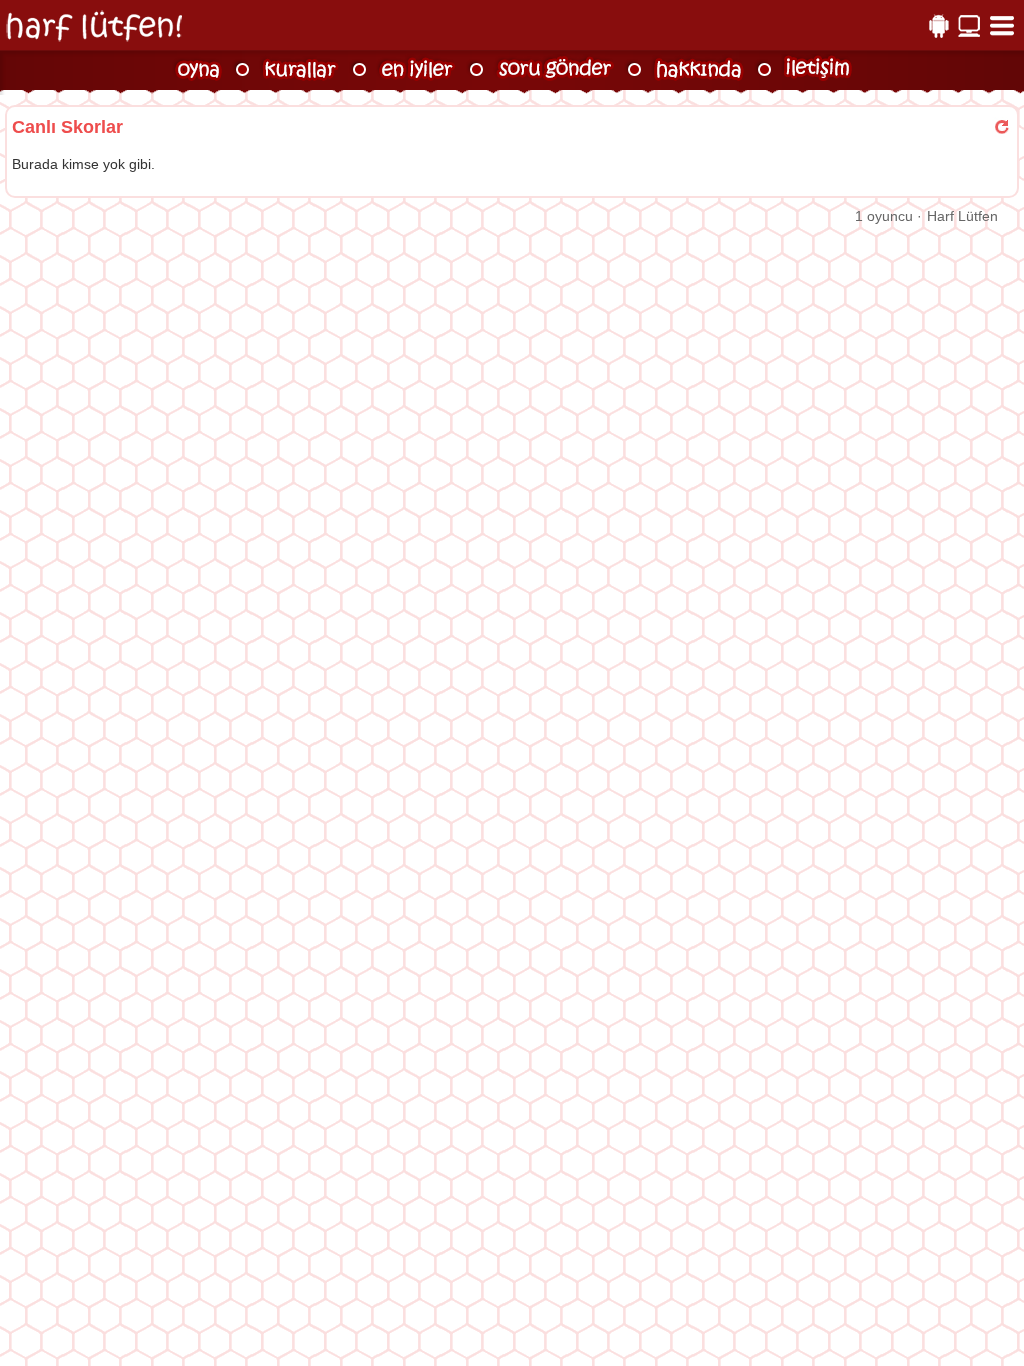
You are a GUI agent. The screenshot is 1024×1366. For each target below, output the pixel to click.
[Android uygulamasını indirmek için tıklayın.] (938, 26)
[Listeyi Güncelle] (1002, 127)
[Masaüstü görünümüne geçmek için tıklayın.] (968, 26)
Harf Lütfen (962, 216)
